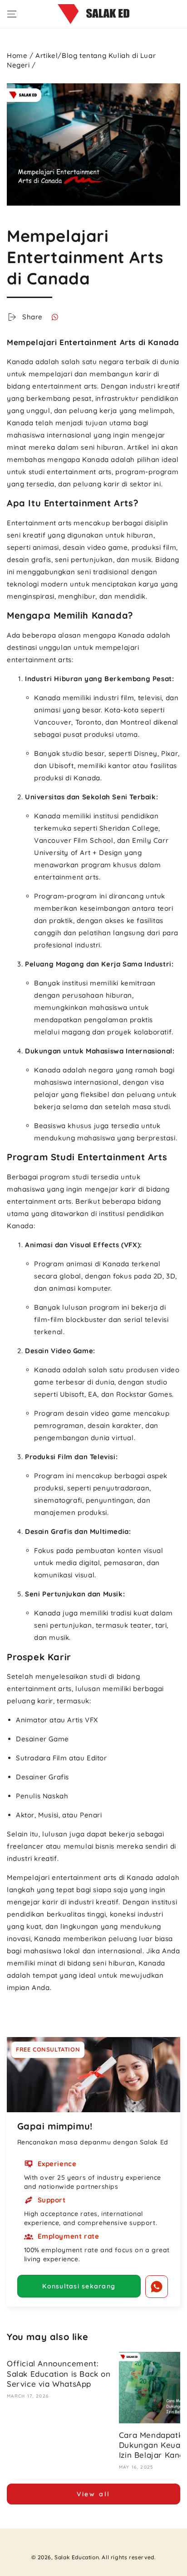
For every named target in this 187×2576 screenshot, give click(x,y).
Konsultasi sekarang (79, 2286)
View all (93, 2494)
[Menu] (12, 14)
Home (17, 55)
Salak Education (77, 2557)
